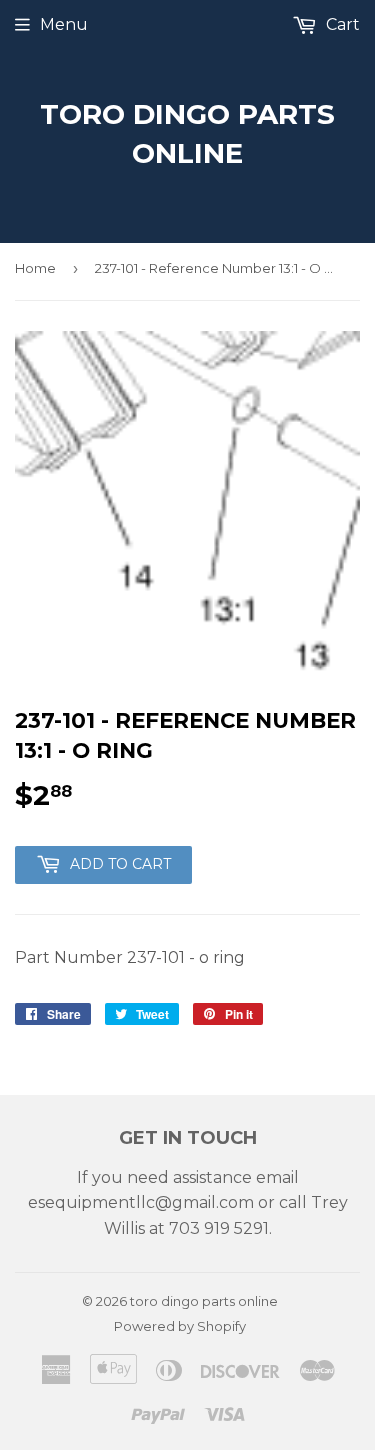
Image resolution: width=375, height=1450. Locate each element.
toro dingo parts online (187, 133)
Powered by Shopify (180, 1326)
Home (35, 268)
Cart (341, 24)
